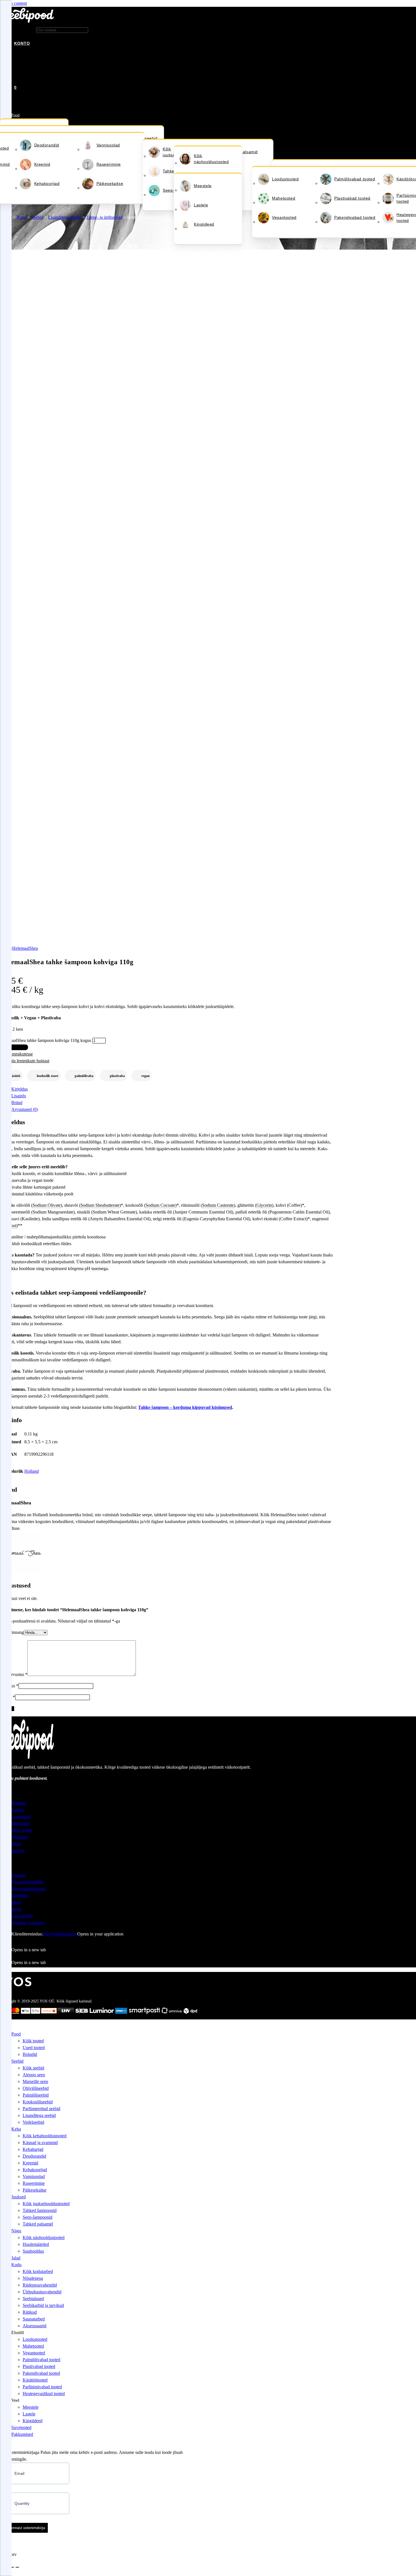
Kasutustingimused (28, 1889)
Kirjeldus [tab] (20, 1089)
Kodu (16, 2265)
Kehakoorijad (47, 183)
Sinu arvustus (14, 1674)
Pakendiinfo (22, 1916)
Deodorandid (47, 145)
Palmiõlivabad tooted (355, 179)
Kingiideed (204, 224)
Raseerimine (109, 164)
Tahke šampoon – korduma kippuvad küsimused (185, 1407)
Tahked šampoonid (40, 2210)
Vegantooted (284, 217)
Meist (16, 1902)
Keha (16, 2129)
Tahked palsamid (38, 2224)
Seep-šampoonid (37, 2217)
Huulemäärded (36, 2244)
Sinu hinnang (12, 1632)
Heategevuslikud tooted (44, 2394)
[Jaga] (12, 2567)
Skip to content (13, 3)
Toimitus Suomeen (28, 1923)
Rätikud (30, 2312)
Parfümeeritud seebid (41, 2109)
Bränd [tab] (17, 1103)
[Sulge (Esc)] (17, 2567)
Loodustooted (285, 179)
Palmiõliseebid (36, 2095)
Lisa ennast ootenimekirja (24, 2528)
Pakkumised (22, 2434)
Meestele (203, 186)
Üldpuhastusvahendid (42, 2292)
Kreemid (42, 164)
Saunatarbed (34, 2319)
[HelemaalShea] (21, 1573)
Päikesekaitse (110, 183)
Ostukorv (20, 1837)
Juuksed (19, 2197)
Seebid (37, 217)
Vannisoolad (108, 145)
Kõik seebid (33, 2068)
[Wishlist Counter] (14, 79)
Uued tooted (34, 2048)
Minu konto (22, 1830)
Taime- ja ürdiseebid (104, 217)
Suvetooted (21, 2427)
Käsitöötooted (35, 2380)
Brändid (19, 1803)
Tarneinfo (20, 1895)
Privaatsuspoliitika (28, 1882)
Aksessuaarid (35, 2326)
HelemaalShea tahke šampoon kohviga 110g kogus (46, 1040)
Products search (21, 30)
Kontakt (19, 1875)
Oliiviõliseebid (36, 2088)
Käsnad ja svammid (40, 2143)
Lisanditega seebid (65, 217)
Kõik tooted (33, 2041)
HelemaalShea (25, 948)
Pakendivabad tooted (355, 217)
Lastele (201, 205)
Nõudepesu (33, 2278)
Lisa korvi (14, 1047)
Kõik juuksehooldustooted (46, 2204)
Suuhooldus (33, 2251)
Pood (15, 115)
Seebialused (33, 2299)
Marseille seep (35, 2081)
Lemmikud (21, 1817)
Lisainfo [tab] (19, 1096)
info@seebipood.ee (60, 1934)
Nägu (16, 2231)
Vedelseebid (33, 2122)
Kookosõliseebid (38, 2102)
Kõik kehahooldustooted (45, 2136)
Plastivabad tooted (352, 198)
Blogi (16, 1909)
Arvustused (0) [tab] (25, 1109)
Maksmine (21, 1823)
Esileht (17, 1810)
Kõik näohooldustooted (211, 159)
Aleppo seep (34, 2075)
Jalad (16, 2258)
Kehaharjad (33, 2149)
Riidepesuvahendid (40, 2285)
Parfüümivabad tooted (42, 2387)
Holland (32, 1471)
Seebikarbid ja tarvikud (43, 2305)
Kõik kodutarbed (38, 2271)
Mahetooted (284, 198)
